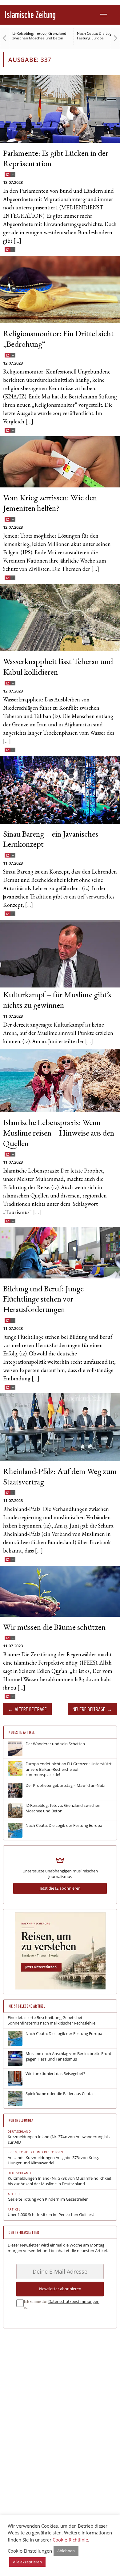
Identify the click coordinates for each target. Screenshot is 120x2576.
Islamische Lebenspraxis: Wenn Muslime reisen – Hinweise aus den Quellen (59, 1134)
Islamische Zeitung (30, 15)
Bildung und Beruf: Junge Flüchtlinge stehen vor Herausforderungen (43, 1300)
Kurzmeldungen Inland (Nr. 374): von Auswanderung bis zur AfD (59, 2140)
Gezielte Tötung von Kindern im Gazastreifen (48, 2199)
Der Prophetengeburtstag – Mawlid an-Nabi (65, 1785)
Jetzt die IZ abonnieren (60, 1888)
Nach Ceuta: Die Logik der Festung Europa (34, 36)
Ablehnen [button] (66, 2551)
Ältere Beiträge (31, 1709)
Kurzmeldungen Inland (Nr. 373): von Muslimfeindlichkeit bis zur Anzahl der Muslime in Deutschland (60, 2181)
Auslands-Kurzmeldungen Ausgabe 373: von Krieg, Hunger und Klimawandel (53, 2160)
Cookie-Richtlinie (70, 2540)
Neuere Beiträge (89, 1709)
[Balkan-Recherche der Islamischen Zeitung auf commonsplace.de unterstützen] (60, 1988)
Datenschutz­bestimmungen (74, 2301)
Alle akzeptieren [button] (27, 2562)
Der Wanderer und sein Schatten (55, 1744)
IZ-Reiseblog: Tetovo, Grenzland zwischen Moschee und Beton (63, 1808)
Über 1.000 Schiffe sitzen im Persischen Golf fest (51, 2215)
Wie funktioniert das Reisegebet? (55, 2074)
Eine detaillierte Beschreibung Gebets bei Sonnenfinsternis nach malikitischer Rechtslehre (52, 2020)
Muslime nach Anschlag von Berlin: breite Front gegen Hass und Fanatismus (68, 2056)
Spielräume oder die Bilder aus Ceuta (59, 2094)
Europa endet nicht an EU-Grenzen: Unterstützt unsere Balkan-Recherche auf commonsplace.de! (69, 1769)
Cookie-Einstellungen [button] (30, 2551)
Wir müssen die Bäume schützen (54, 1628)
